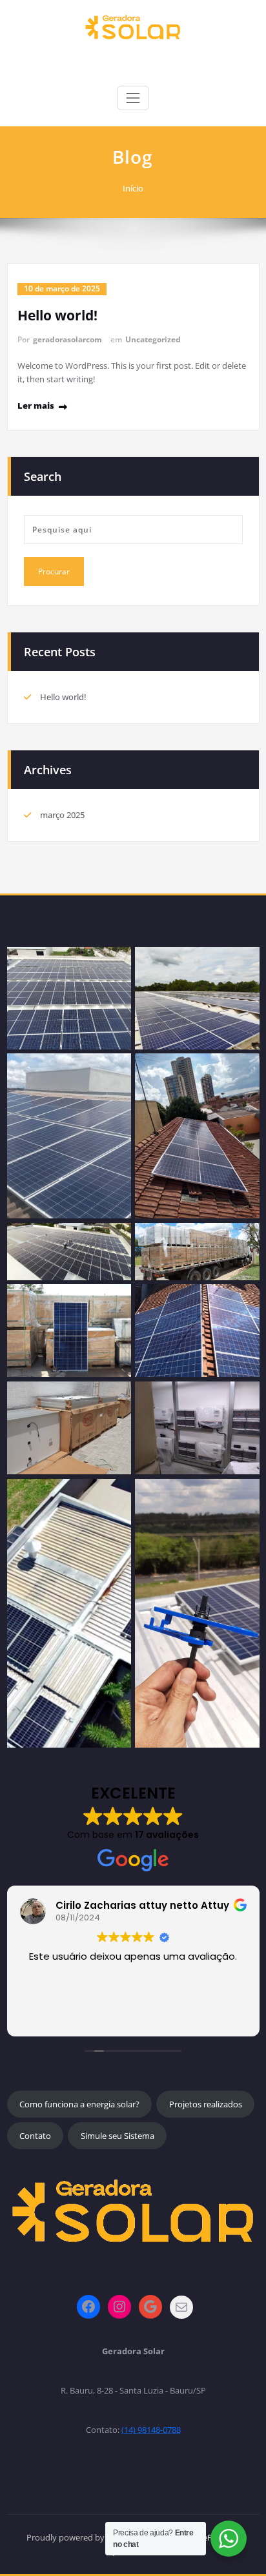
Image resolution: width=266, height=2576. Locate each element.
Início (133, 188)
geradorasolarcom (67, 339)
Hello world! (57, 315)
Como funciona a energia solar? (79, 2104)
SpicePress (208, 2537)
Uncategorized (153, 339)
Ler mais (36, 405)
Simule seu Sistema (118, 2136)
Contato (35, 2136)
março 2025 (62, 815)
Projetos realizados (206, 2104)
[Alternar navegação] (133, 98)
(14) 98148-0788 (151, 2430)
